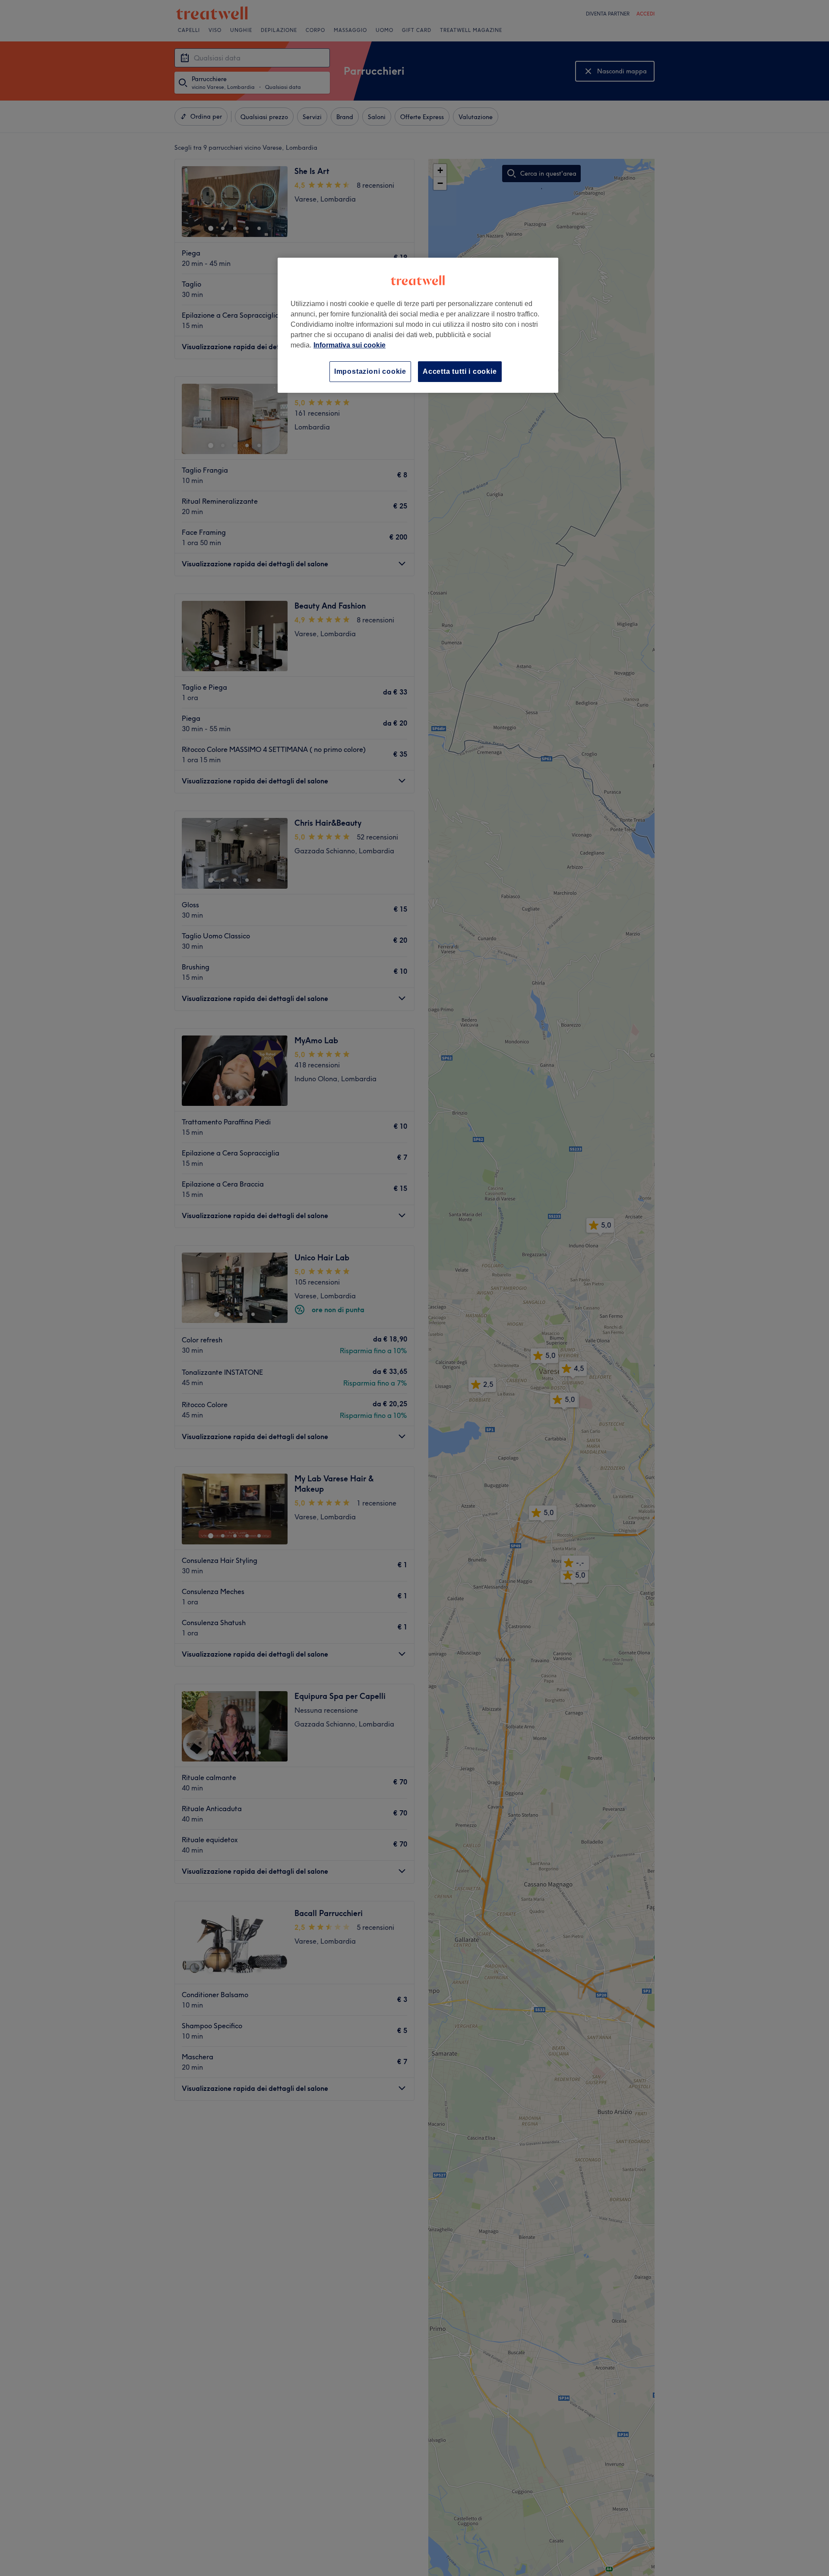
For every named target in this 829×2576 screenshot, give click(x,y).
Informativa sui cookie (350, 345)
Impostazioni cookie (370, 371)
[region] (418, 325)
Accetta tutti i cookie (460, 371)
